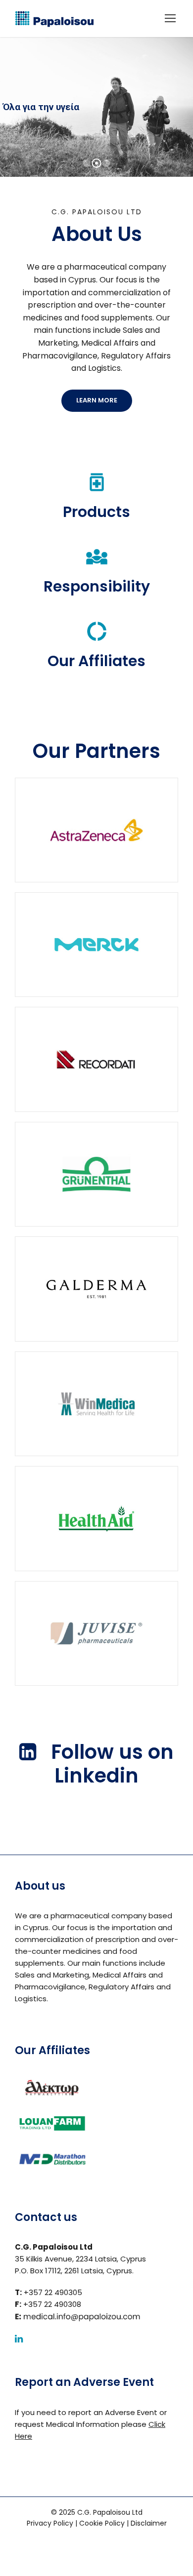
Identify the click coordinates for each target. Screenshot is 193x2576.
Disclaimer (149, 2523)
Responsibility (97, 586)
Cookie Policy (102, 2523)
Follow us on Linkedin (112, 1764)
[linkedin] (19, 2339)
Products (96, 512)
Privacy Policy (50, 2523)
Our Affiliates (96, 661)
